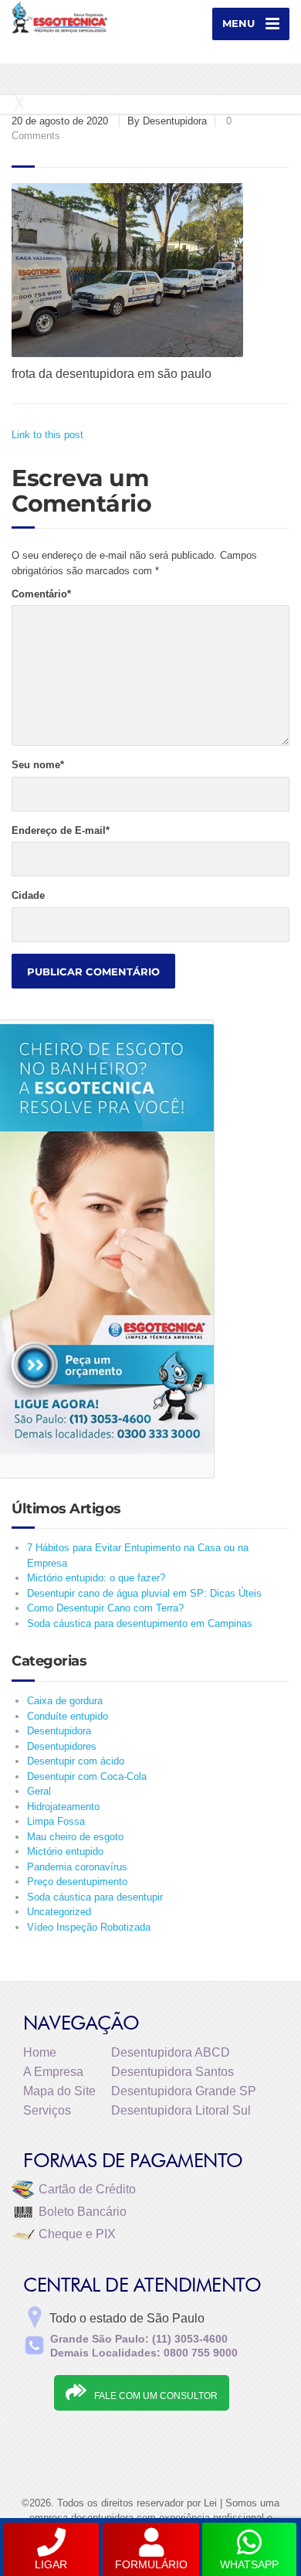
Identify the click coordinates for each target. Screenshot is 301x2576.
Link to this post (47, 435)
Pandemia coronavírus (77, 1867)
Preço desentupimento (77, 1882)
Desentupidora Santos (172, 2072)
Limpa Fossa (56, 1821)
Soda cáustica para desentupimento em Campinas (140, 1623)
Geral (39, 1791)
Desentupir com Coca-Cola (87, 1776)
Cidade (28, 895)
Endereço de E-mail (61, 830)
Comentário (41, 594)
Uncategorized (59, 1912)
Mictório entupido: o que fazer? (96, 1578)
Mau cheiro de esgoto (75, 1837)
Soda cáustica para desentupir (95, 1897)
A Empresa (53, 2072)
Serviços (47, 2110)
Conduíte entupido (68, 1716)
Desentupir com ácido (76, 1761)
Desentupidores (62, 1746)
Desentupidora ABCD (171, 2052)
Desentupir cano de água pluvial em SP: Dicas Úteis (144, 1593)
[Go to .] (15, 103)
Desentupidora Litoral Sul (181, 2110)
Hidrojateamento (63, 1807)
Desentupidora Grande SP (184, 2091)
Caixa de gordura (65, 1701)
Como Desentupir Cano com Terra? (105, 1608)
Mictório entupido (65, 1851)
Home (40, 2052)
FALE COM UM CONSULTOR (156, 2396)
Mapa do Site (59, 2091)
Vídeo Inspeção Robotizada (89, 1927)
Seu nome (38, 765)
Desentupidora (59, 1731)
